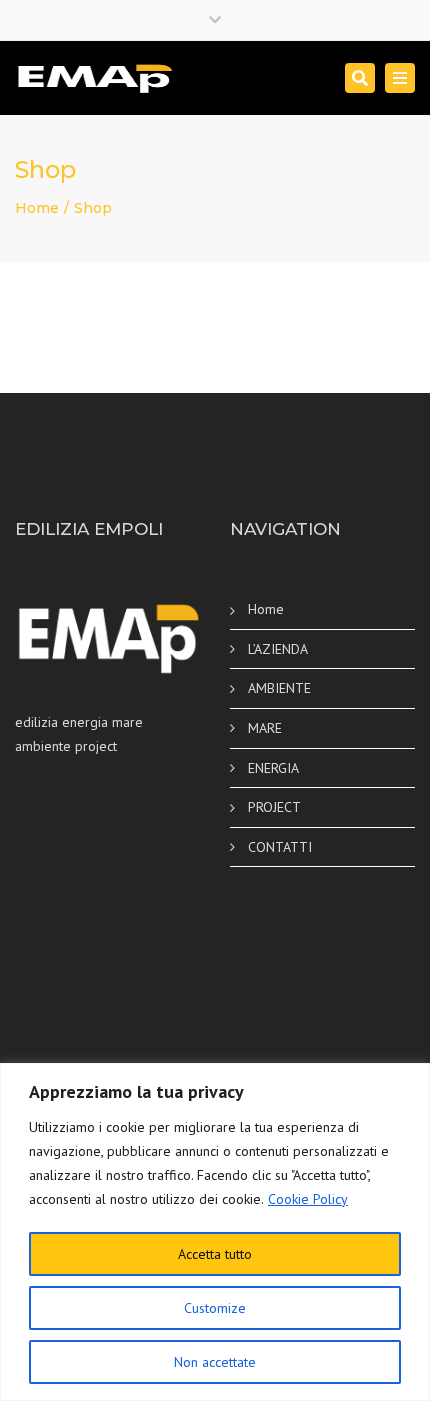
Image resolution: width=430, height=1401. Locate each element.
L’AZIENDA (278, 649)
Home (37, 208)
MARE (265, 728)
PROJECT (274, 807)
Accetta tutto (215, 1254)
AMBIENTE (279, 688)
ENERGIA (273, 768)
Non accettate (215, 1362)
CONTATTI (280, 847)
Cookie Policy (308, 1199)
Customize (215, 1308)
